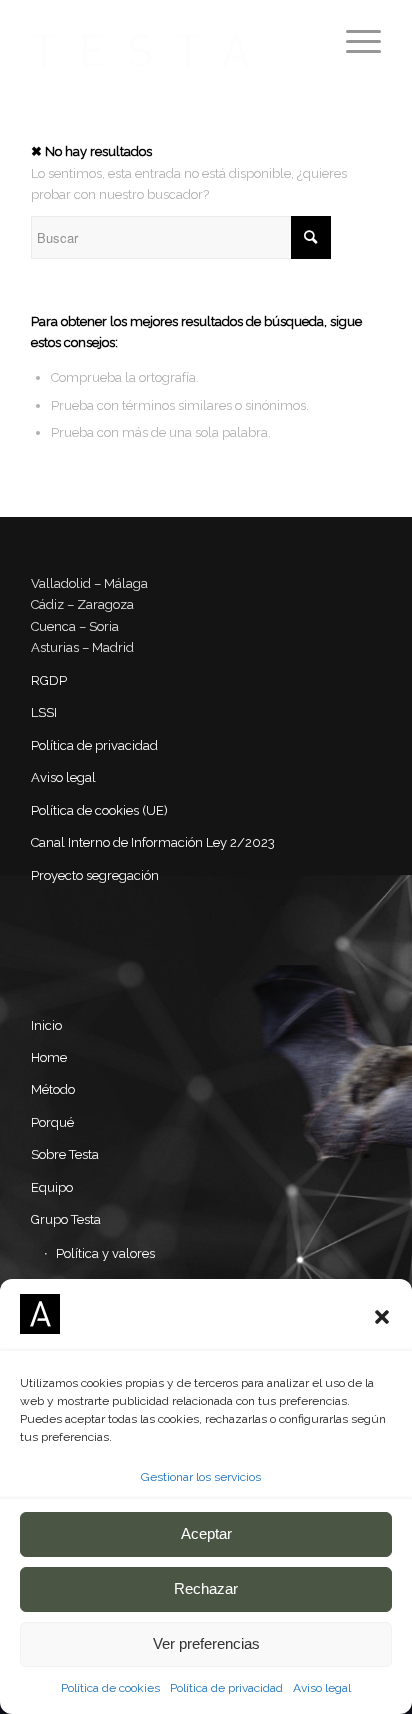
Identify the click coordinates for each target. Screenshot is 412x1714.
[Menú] (353, 40)
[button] (382, 1317)
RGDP (49, 680)
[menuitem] (353, 40)
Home (49, 1057)
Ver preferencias (206, 1643)
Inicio (46, 1025)
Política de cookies (110, 1688)
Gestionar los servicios (201, 1477)
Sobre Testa (65, 1154)
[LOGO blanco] (171, 40)
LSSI (44, 712)
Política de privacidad (226, 1688)
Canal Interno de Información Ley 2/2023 (153, 842)
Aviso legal (322, 1688)
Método (53, 1089)
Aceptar (206, 1533)
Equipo (52, 1187)
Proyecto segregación (95, 875)
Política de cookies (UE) (99, 810)
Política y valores (105, 1253)
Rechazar (206, 1588)
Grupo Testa (66, 1219)
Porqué (52, 1122)
